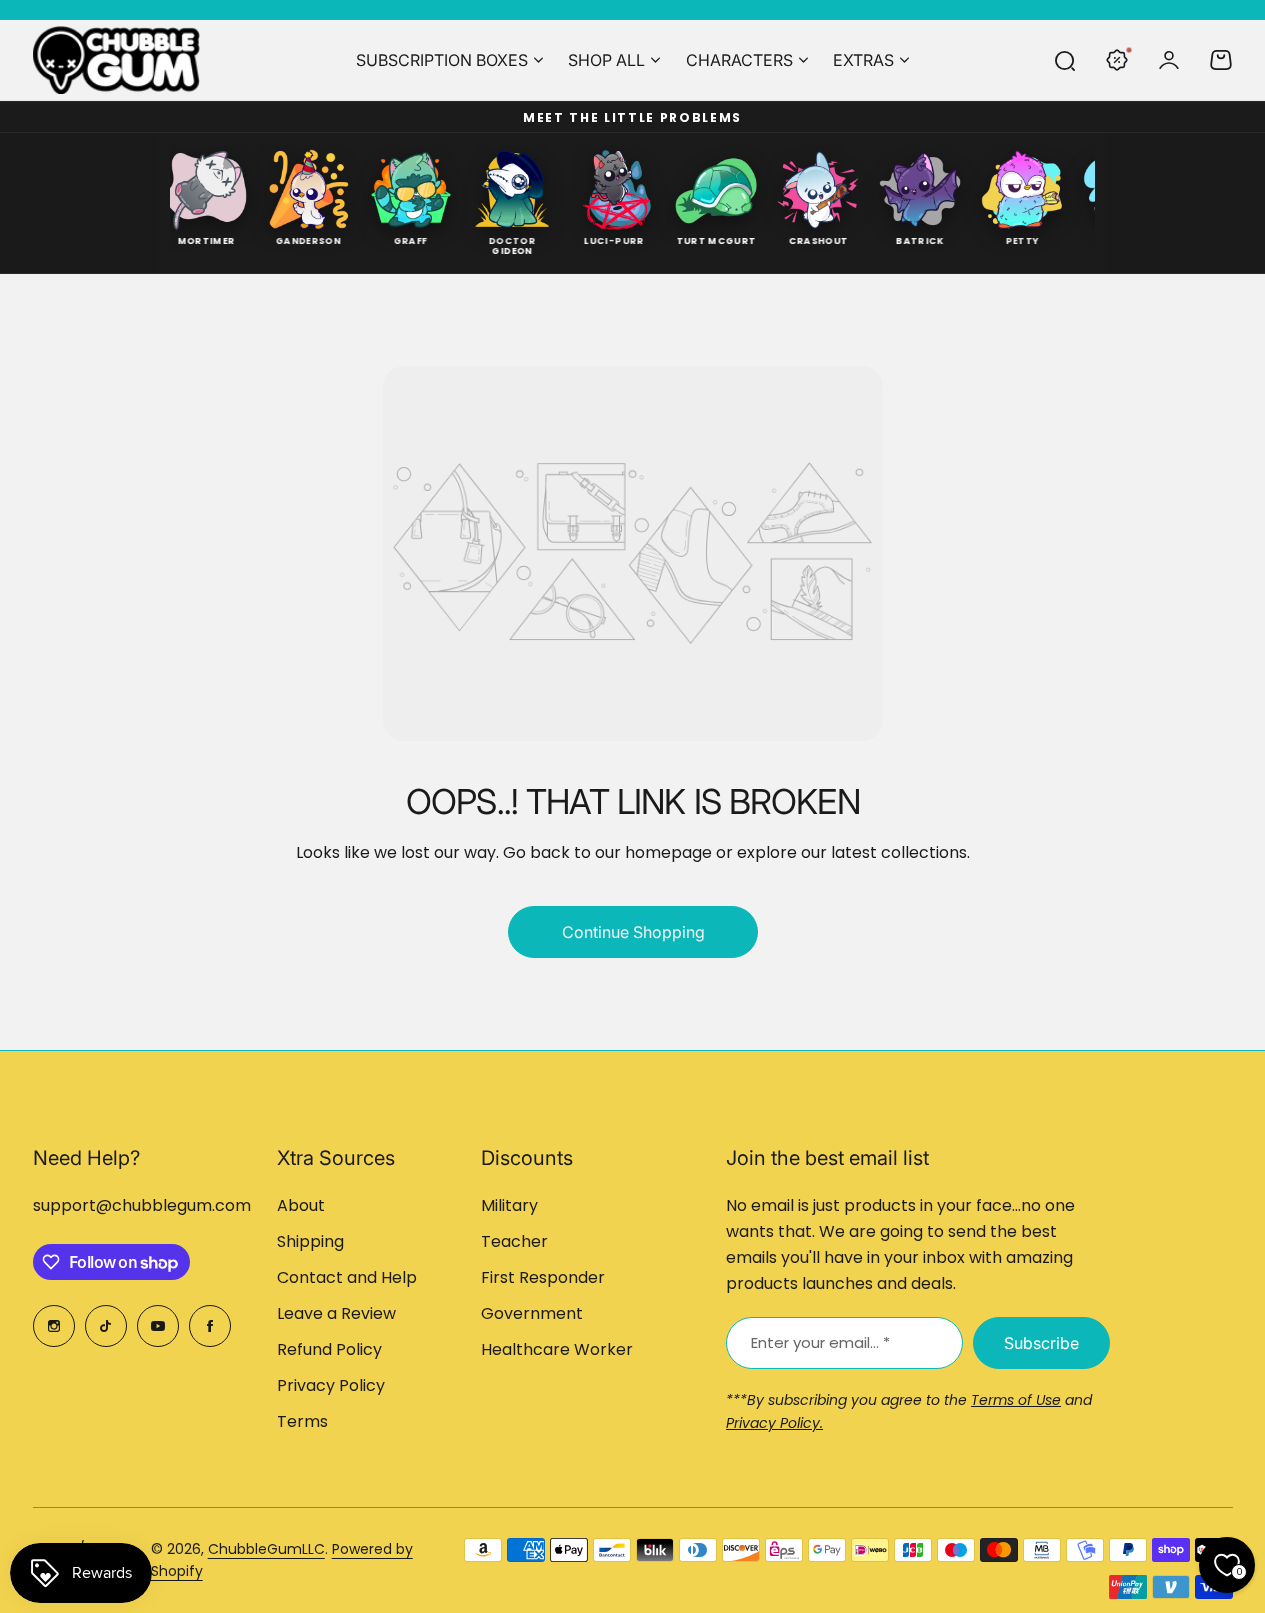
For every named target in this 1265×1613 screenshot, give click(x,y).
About (301, 1205)
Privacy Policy (331, 1385)
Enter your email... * (820, 1342)
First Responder (543, 1277)
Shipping (310, 1241)
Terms (302, 1421)
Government (532, 1313)
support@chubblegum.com (142, 1205)
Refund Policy (329, 1349)
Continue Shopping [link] (632, 932)
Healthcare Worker (557, 1349)
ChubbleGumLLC (266, 1549)
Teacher (514, 1241)
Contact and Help (347, 1277)
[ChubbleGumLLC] (117, 60)
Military (509, 1205)
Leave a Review (336, 1313)
